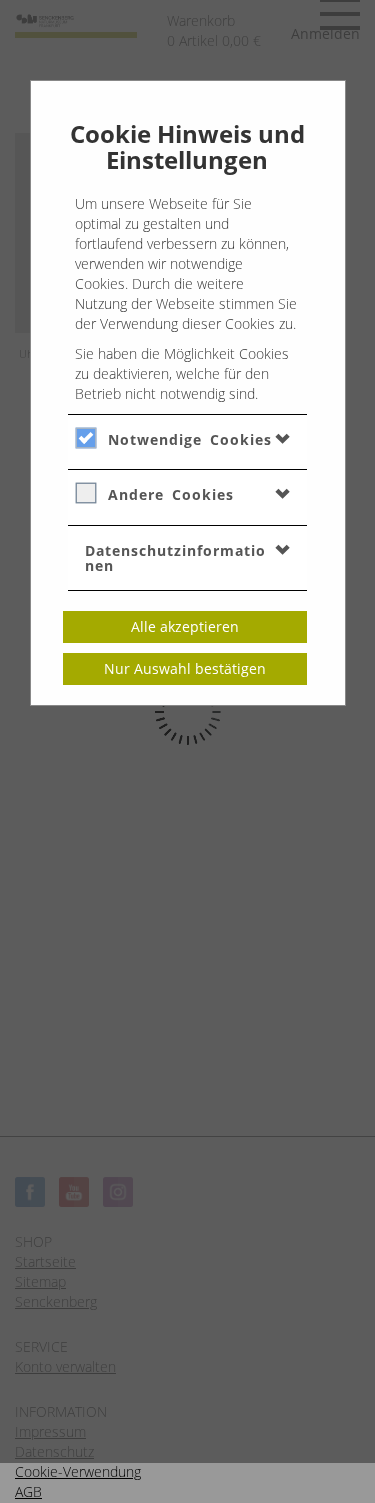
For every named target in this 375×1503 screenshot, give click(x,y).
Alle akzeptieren (185, 626)
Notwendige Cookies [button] (190, 439)
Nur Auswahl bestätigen (185, 668)
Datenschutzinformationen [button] (175, 558)
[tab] (187, 439)
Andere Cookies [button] (171, 494)
